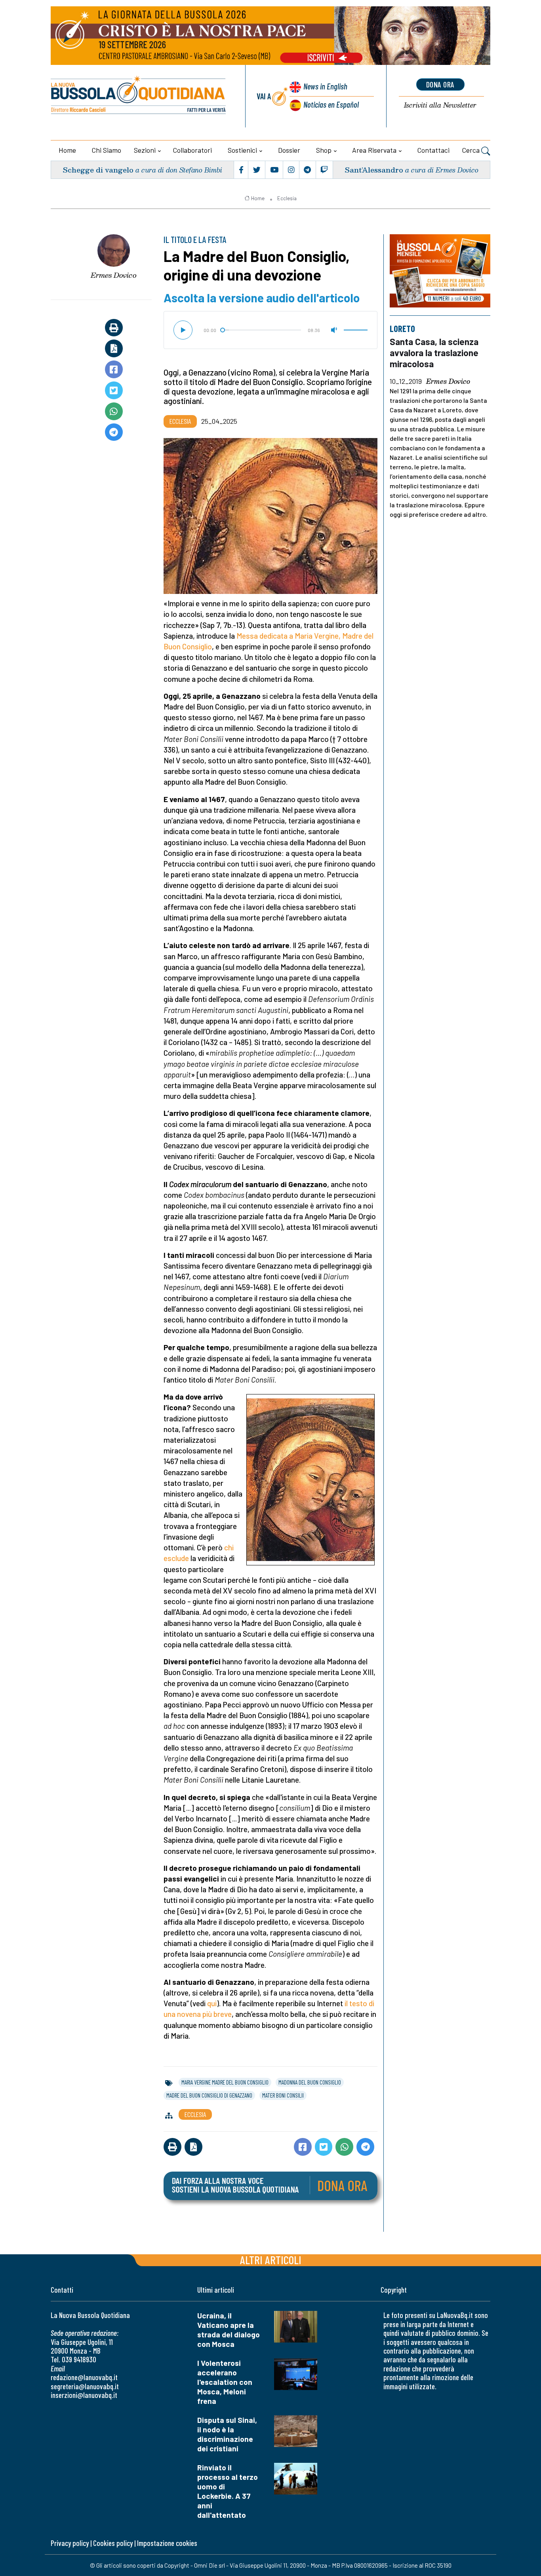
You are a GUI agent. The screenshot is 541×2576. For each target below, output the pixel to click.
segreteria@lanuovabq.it (85, 2386)
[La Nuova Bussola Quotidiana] (139, 96)
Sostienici (242, 150)
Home (67, 150)
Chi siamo (107, 150)
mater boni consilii (283, 2095)
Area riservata (374, 150)
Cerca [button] (472, 150)
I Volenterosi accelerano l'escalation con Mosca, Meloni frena (225, 2382)
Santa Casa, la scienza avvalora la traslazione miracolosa (434, 353)
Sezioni (145, 150)
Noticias (331, 104)
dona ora (440, 84)
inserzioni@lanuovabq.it (84, 2395)
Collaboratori (192, 150)
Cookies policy (113, 2543)
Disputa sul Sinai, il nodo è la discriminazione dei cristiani (227, 2434)
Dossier (289, 150)
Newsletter (440, 105)
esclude (176, 1558)
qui (212, 2003)
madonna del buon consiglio (310, 2082)
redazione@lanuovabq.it (84, 2377)
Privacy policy (70, 2543)
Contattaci (433, 150)
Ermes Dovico (114, 275)
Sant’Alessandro (374, 170)
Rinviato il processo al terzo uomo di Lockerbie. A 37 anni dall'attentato (228, 2491)
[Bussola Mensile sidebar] (440, 271)
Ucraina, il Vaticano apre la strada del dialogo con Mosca (229, 2330)
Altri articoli (271, 2260)
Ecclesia (287, 198)
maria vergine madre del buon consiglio (225, 2082)
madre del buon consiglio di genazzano (209, 2095)
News (325, 86)
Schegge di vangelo (98, 170)
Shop (324, 150)
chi (229, 1547)
